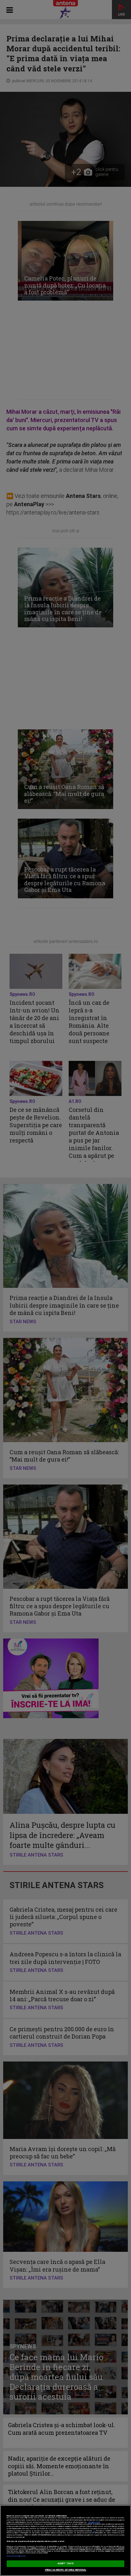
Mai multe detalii (94, 2522)
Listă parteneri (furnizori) (16, 2556)
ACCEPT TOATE (65, 2564)
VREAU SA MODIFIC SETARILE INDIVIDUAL (66, 2570)
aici (94, 2531)
